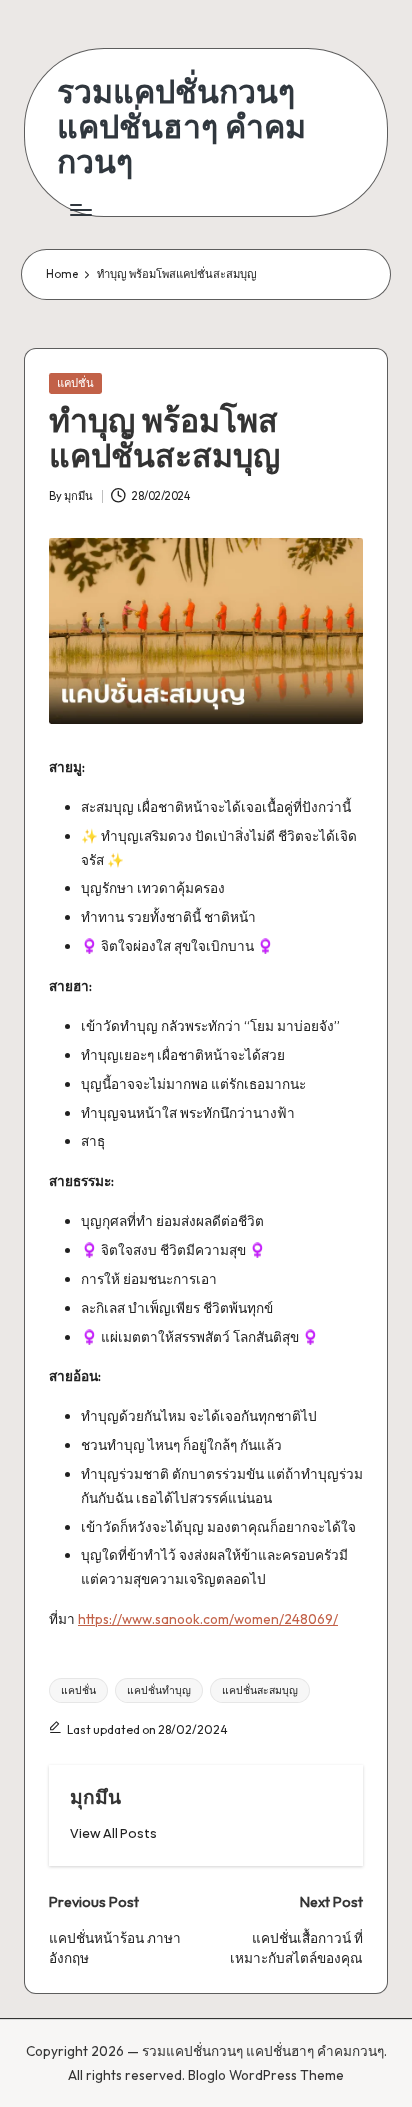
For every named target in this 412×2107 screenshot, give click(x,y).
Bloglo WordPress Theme (266, 2075)
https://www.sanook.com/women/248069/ (208, 1619)
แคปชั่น (75, 383)
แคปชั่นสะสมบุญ (260, 1690)
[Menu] (80, 210)
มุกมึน (95, 1797)
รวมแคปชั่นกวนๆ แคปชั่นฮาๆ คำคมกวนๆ (181, 127)
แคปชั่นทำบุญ (159, 1690)
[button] (113, 1833)
